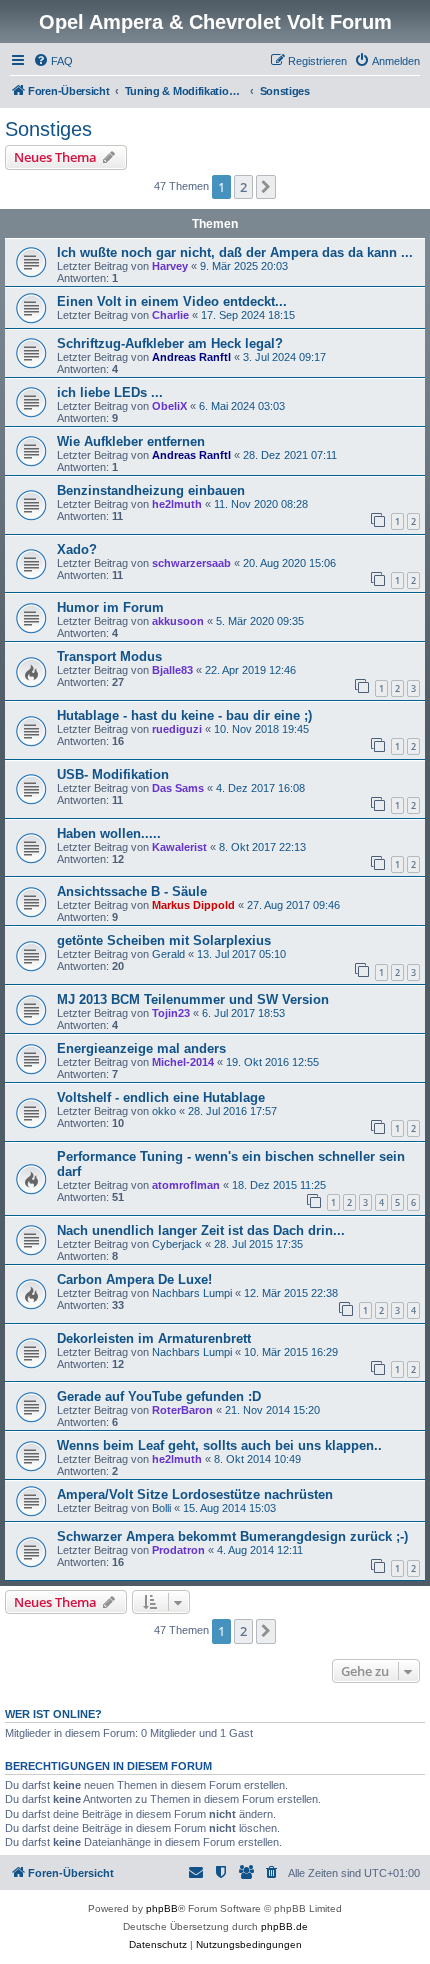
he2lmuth (177, 504)
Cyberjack (177, 1244)
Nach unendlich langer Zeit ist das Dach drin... (201, 1230)
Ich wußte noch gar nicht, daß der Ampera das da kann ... (235, 252)
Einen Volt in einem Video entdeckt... (172, 301)
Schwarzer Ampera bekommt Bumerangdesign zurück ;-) (232, 1536)
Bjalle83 (172, 670)
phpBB (162, 1908)
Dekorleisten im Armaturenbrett (154, 1338)
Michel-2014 (183, 1062)
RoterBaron (182, 1410)
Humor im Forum (110, 607)
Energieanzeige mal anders (141, 1048)
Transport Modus (109, 656)
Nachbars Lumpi (192, 1293)
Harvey (170, 266)
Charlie (170, 315)
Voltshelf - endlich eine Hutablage (161, 1097)
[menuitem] (53, 61)
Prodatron (178, 1550)
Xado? (77, 549)
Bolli (161, 1508)
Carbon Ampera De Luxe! (134, 1279)
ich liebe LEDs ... (110, 392)
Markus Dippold (193, 905)
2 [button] (243, 187)
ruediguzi (177, 729)
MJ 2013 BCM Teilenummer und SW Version (193, 999)
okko (164, 1111)
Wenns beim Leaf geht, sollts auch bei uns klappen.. (219, 1445)
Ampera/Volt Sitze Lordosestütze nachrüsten (195, 1494)
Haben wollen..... (109, 833)
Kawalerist (179, 847)
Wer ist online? (53, 1714)
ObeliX (169, 406)
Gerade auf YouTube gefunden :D (159, 1396)
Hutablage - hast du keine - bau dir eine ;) (184, 715)
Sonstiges (48, 129)
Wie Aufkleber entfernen (131, 441)
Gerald (168, 954)
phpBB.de (284, 1926)
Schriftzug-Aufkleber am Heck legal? (170, 343)
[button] (266, 187)
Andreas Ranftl (191, 357)
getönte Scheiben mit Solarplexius (164, 940)
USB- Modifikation (113, 774)
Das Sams (178, 788)
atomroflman (186, 1185)
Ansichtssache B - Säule (132, 891)
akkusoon (178, 621)
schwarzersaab (191, 563)
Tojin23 (171, 1013)
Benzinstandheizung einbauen (151, 490)
